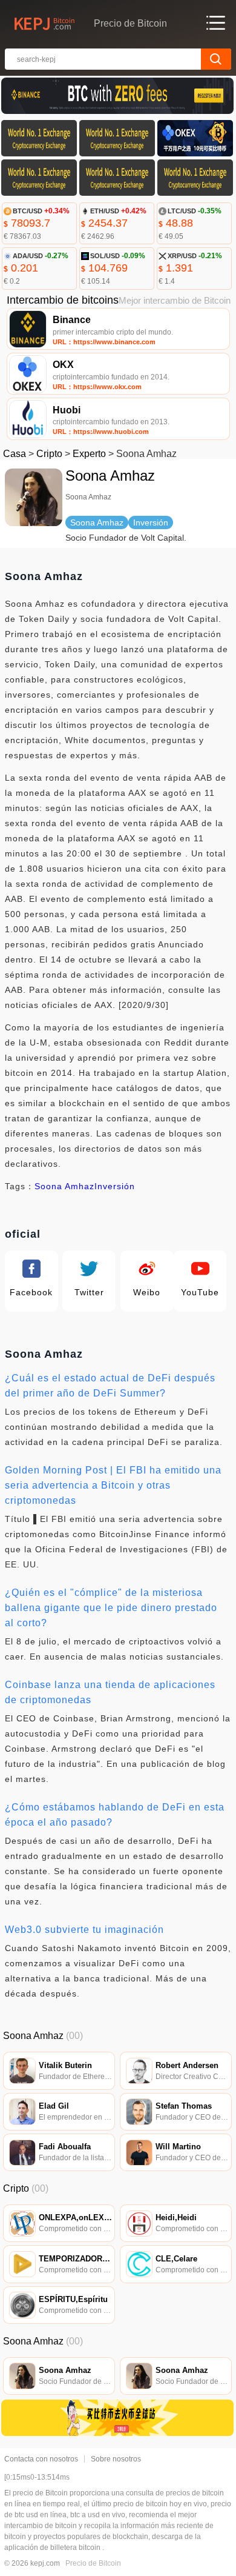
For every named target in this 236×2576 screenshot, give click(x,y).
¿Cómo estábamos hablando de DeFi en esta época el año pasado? (115, 1815)
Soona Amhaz (64, 1186)
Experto (89, 454)
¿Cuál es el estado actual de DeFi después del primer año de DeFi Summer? (110, 1386)
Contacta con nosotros (41, 2459)
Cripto (49, 454)
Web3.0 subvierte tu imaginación (84, 1930)
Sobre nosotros (116, 2459)
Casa (15, 454)
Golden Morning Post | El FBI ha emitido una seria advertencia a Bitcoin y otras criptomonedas (113, 1485)
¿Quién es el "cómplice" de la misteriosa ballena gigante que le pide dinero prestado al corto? (111, 1608)
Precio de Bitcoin (93, 2563)
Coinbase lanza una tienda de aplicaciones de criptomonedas (110, 1692)
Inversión (115, 1186)
